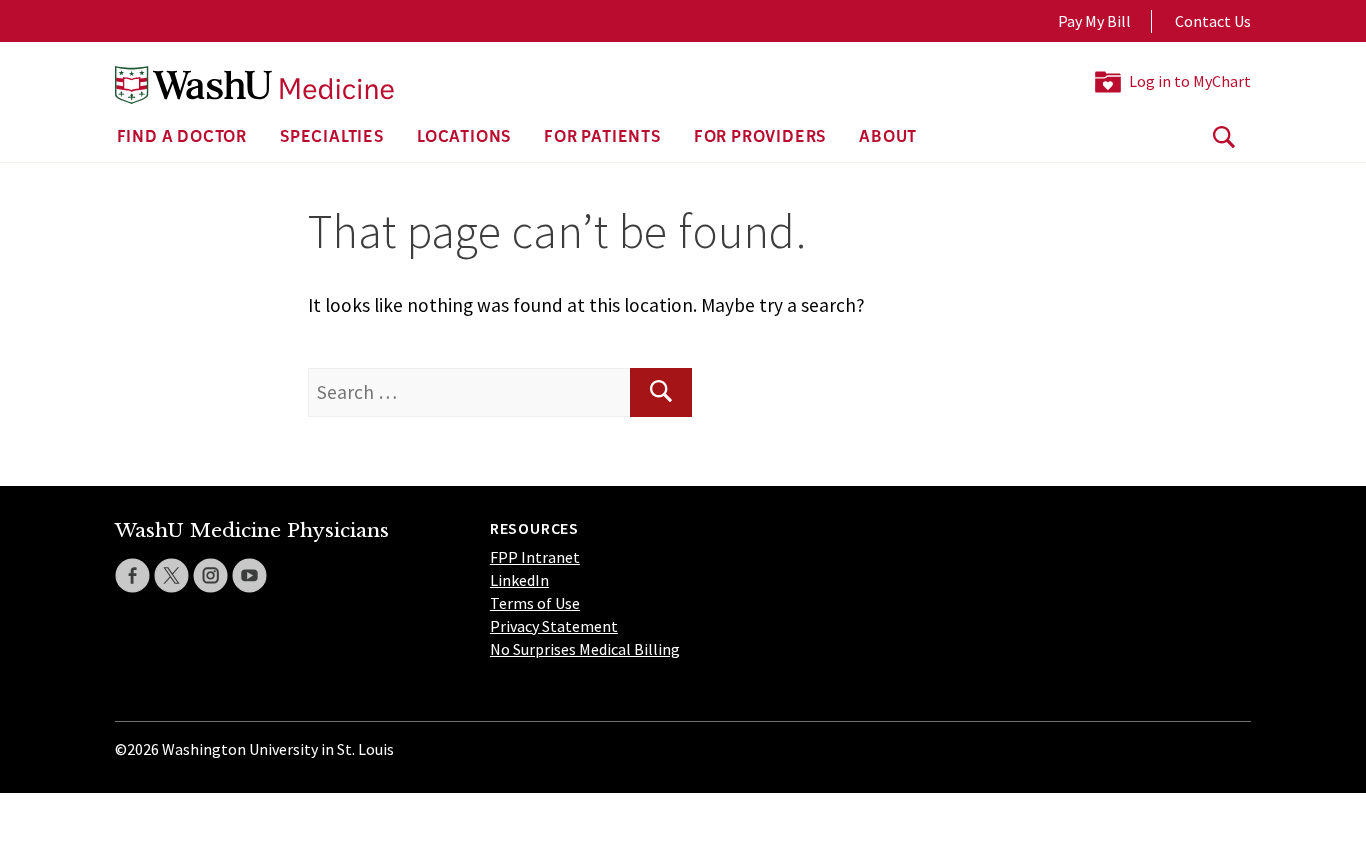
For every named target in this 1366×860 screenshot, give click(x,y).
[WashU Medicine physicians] (254, 85)
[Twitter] (171, 575)
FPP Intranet (535, 557)
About (888, 138)
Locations (464, 138)
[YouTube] (249, 575)
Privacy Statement (554, 626)
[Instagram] (210, 575)
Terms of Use (535, 603)
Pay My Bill (1094, 21)
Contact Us (1213, 21)
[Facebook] (132, 575)
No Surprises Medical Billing (585, 649)
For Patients (602, 138)
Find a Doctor (182, 138)
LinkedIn (519, 580)
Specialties (332, 138)
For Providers (760, 138)
